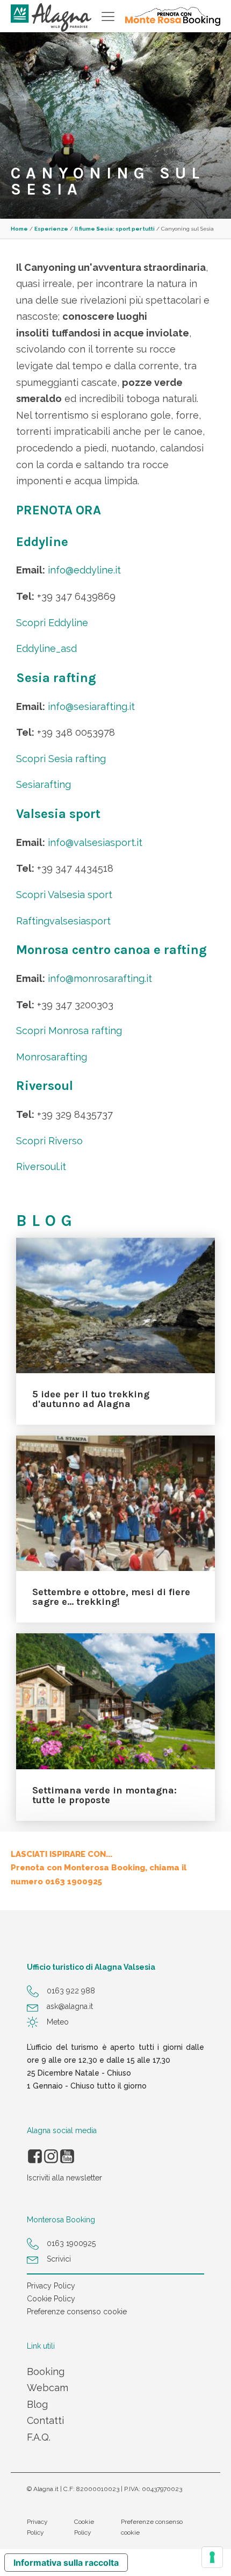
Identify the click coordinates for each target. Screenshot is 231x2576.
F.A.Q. (39, 2437)
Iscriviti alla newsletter (64, 2178)
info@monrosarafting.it (100, 978)
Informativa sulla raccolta (66, 2563)
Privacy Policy (51, 2286)
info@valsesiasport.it (95, 842)
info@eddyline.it (84, 570)
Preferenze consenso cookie (77, 2312)
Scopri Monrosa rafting (69, 1031)
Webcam (48, 2388)
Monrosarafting (52, 1057)
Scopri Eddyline (52, 623)
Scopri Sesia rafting (61, 759)
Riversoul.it (41, 1167)
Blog (37, 2404)
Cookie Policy (51, 2299)
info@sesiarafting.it (91, 706)
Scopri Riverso (49, 1141)
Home (19, 229)
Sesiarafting (44, 784)
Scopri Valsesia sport (64, 895)
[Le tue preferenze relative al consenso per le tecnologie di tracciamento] (212, 2557)
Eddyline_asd (46, 648)
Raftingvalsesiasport (63, 921)
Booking (46, 2372)
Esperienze (51, 229)
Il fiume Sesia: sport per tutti (115, 229)
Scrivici (59, 2259)
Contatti (45, 2420)
